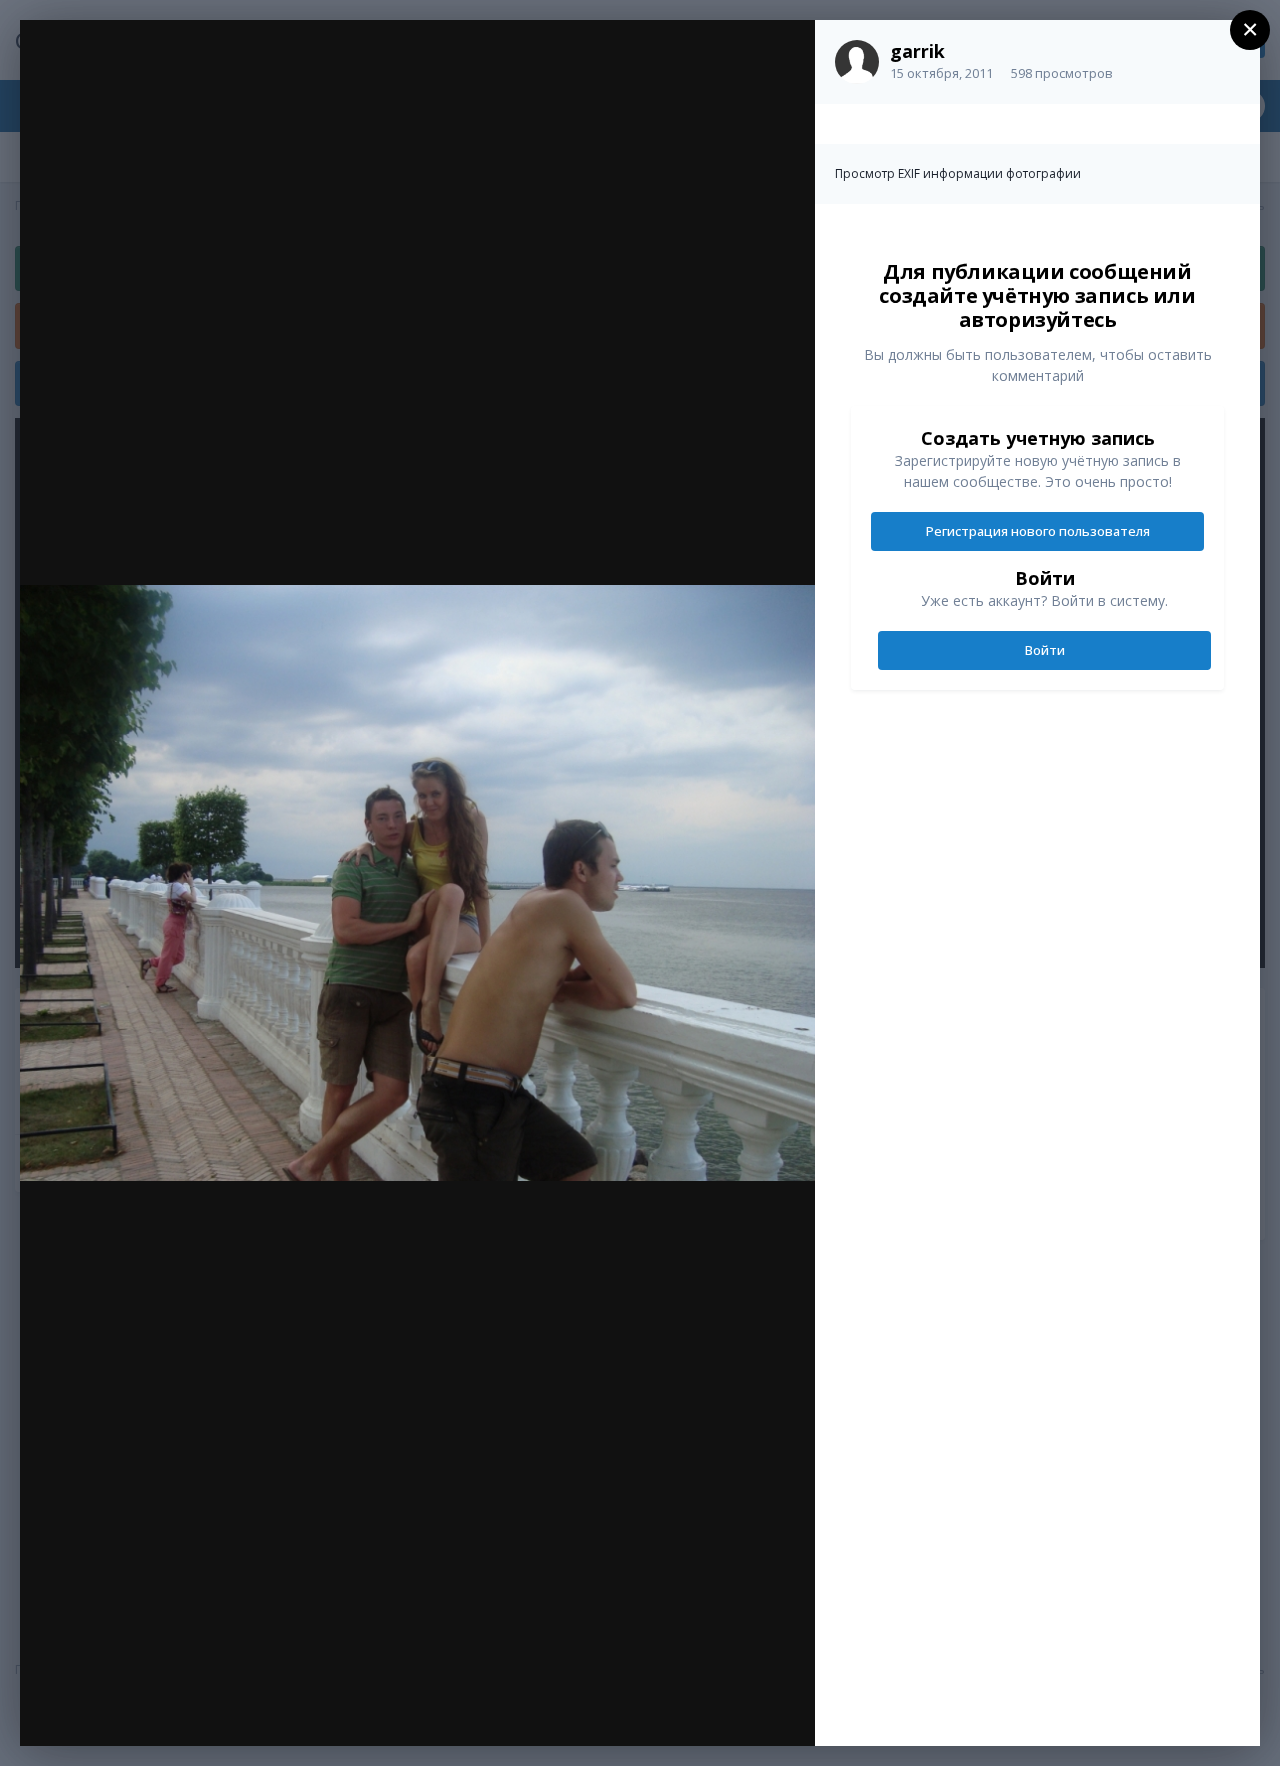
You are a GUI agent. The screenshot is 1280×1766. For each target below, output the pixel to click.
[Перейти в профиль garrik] (857, 62)
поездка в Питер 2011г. (196, 77)
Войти (1045, 650)
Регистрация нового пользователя (1038, 531)
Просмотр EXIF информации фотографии (958, 173)
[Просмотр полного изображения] (780, 56)
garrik (917, 51)
